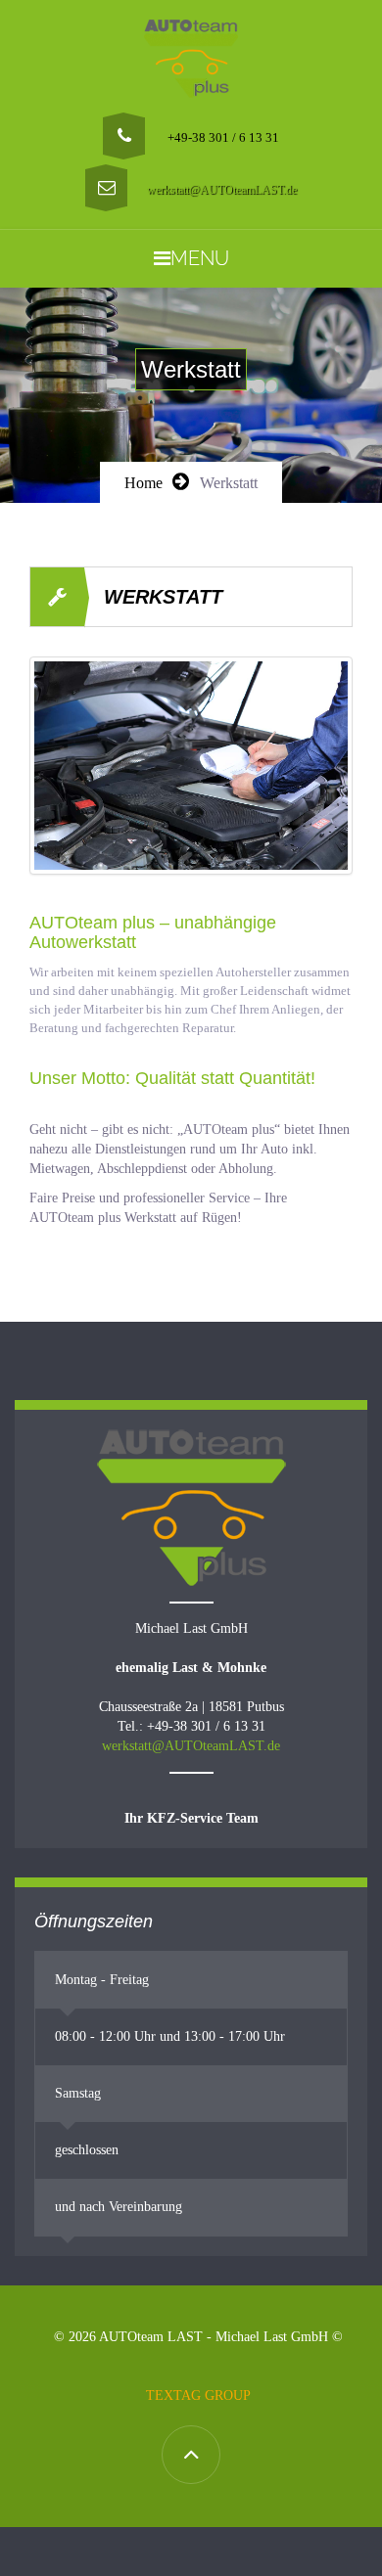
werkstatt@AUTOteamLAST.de (222, 190)
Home (143, 483)
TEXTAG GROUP (198, 2395)
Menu (200, 258)
